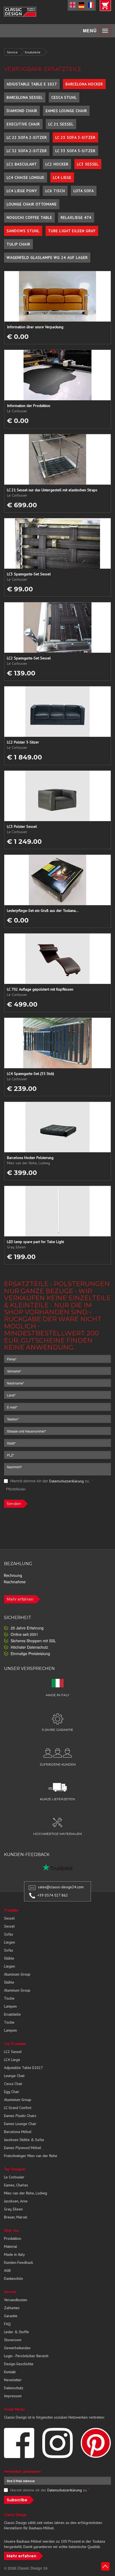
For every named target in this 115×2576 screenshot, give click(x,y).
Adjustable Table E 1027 (32, 84)
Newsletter (13, 2380)
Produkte (11, 1910)
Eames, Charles (16, 2185)
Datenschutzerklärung (66, 1481)
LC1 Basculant (22, 164)
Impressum (13, 2396)
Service (12, 52)
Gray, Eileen (13, 2209)
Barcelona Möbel (18, 2132)
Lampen (10, 2006)
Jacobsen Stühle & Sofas (24, 2140)
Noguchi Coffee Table (29, 217)
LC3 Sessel (88, 164)
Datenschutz (14, 2388)
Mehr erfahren (20, 1599)
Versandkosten (16, 2300)
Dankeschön (14, 2278)
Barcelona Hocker (84, 84)
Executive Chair (23, 124)
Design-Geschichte (19, 2364)
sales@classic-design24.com (61, 1887)
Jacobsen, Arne (16, 2201)
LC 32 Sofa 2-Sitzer (27, 151)
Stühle (9, 1958)
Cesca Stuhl (64, 97)
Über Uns (11, 2230)
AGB (7, 2270)
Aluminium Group (18, 2100)
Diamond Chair (22, 111)
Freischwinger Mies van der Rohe (31, 2156)
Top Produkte (15, 2044)
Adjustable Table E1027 (23, 2068)
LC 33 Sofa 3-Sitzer (75, 151)
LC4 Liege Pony (22, 191)
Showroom (13, 2340)
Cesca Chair (13, 2084)
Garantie (11, 2316)
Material (11, 2246)
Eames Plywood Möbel (23, 2148)
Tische (9, 1998)
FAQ (7, 2324)
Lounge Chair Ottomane (32, 204)
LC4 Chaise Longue (26, 177)
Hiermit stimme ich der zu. (51, 1481)
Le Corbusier (14, 2177)
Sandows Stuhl (23, 231)
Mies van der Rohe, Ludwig (26, 2193)
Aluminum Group (17, 1974)
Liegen (9, 1942)
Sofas (9, 1934)
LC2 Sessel (13, 2052)
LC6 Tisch (55, 191)
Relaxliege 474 (76, 217)
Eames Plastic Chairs (20, 2116)
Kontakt (10, 2372)
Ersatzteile (33, 52)
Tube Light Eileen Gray (72, 231)
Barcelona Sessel (25, 97)
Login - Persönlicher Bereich (26, 2356)
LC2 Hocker (57, 164)
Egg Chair (12, 2092)
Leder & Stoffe (16, 2332)
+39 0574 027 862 (53, 1895)
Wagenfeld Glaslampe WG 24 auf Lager (47, 258)
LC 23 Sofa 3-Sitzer (75, 137)
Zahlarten (12, 2308)
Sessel (9, 1918)
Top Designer (15, 2169)
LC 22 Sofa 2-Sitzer (27, 137)
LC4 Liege (62, 177)
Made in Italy (14, 2254)
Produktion (13, 2238)
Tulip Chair (18, 244)
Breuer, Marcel (16, 2217)
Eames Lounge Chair (66, 111)
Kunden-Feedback (18, 2262)
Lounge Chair (14, 2076)
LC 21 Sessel (61, 124)
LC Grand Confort (18, 2108)
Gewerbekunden (17, 2348)
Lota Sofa (84, 191)
